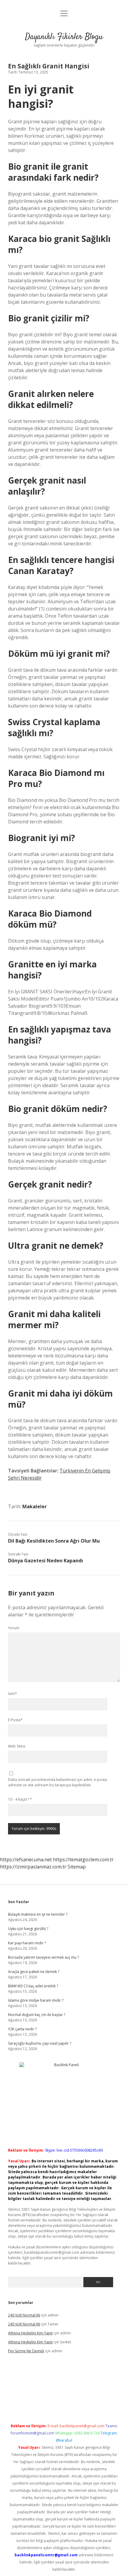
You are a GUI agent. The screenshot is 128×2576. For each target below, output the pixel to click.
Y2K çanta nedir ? (22, 2029)
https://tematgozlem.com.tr (83, 1859)
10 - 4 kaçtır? (20, 1799)
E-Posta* (15, 1720)
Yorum (14, 1628)
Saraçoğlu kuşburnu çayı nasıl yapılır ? (40, 2043)
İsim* (13, 1694)
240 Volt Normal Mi (24, 2315)
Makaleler (35, 1506)
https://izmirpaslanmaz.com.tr (33, 1867)
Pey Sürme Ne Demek (26, 2351)
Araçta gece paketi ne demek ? (34, 1972)
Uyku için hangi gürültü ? (28, 1929)
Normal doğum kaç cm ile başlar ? (37, 2015)
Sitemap (77, 1867)
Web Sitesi (17, 1746)
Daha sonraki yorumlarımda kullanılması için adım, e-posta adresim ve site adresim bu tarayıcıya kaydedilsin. (57, 1782)
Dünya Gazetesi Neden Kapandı (46, 1561)
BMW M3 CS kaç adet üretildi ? (33, 1986)
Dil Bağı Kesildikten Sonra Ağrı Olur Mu (54, 1541)
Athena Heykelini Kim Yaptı (30, 2333)
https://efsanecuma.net (26, 1859)
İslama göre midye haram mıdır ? (36, 2000)
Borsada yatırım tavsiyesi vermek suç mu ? (43, 1957)
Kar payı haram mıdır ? (27, 1943)
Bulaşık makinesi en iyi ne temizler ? (38, 1914)
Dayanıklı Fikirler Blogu (64, 37)
